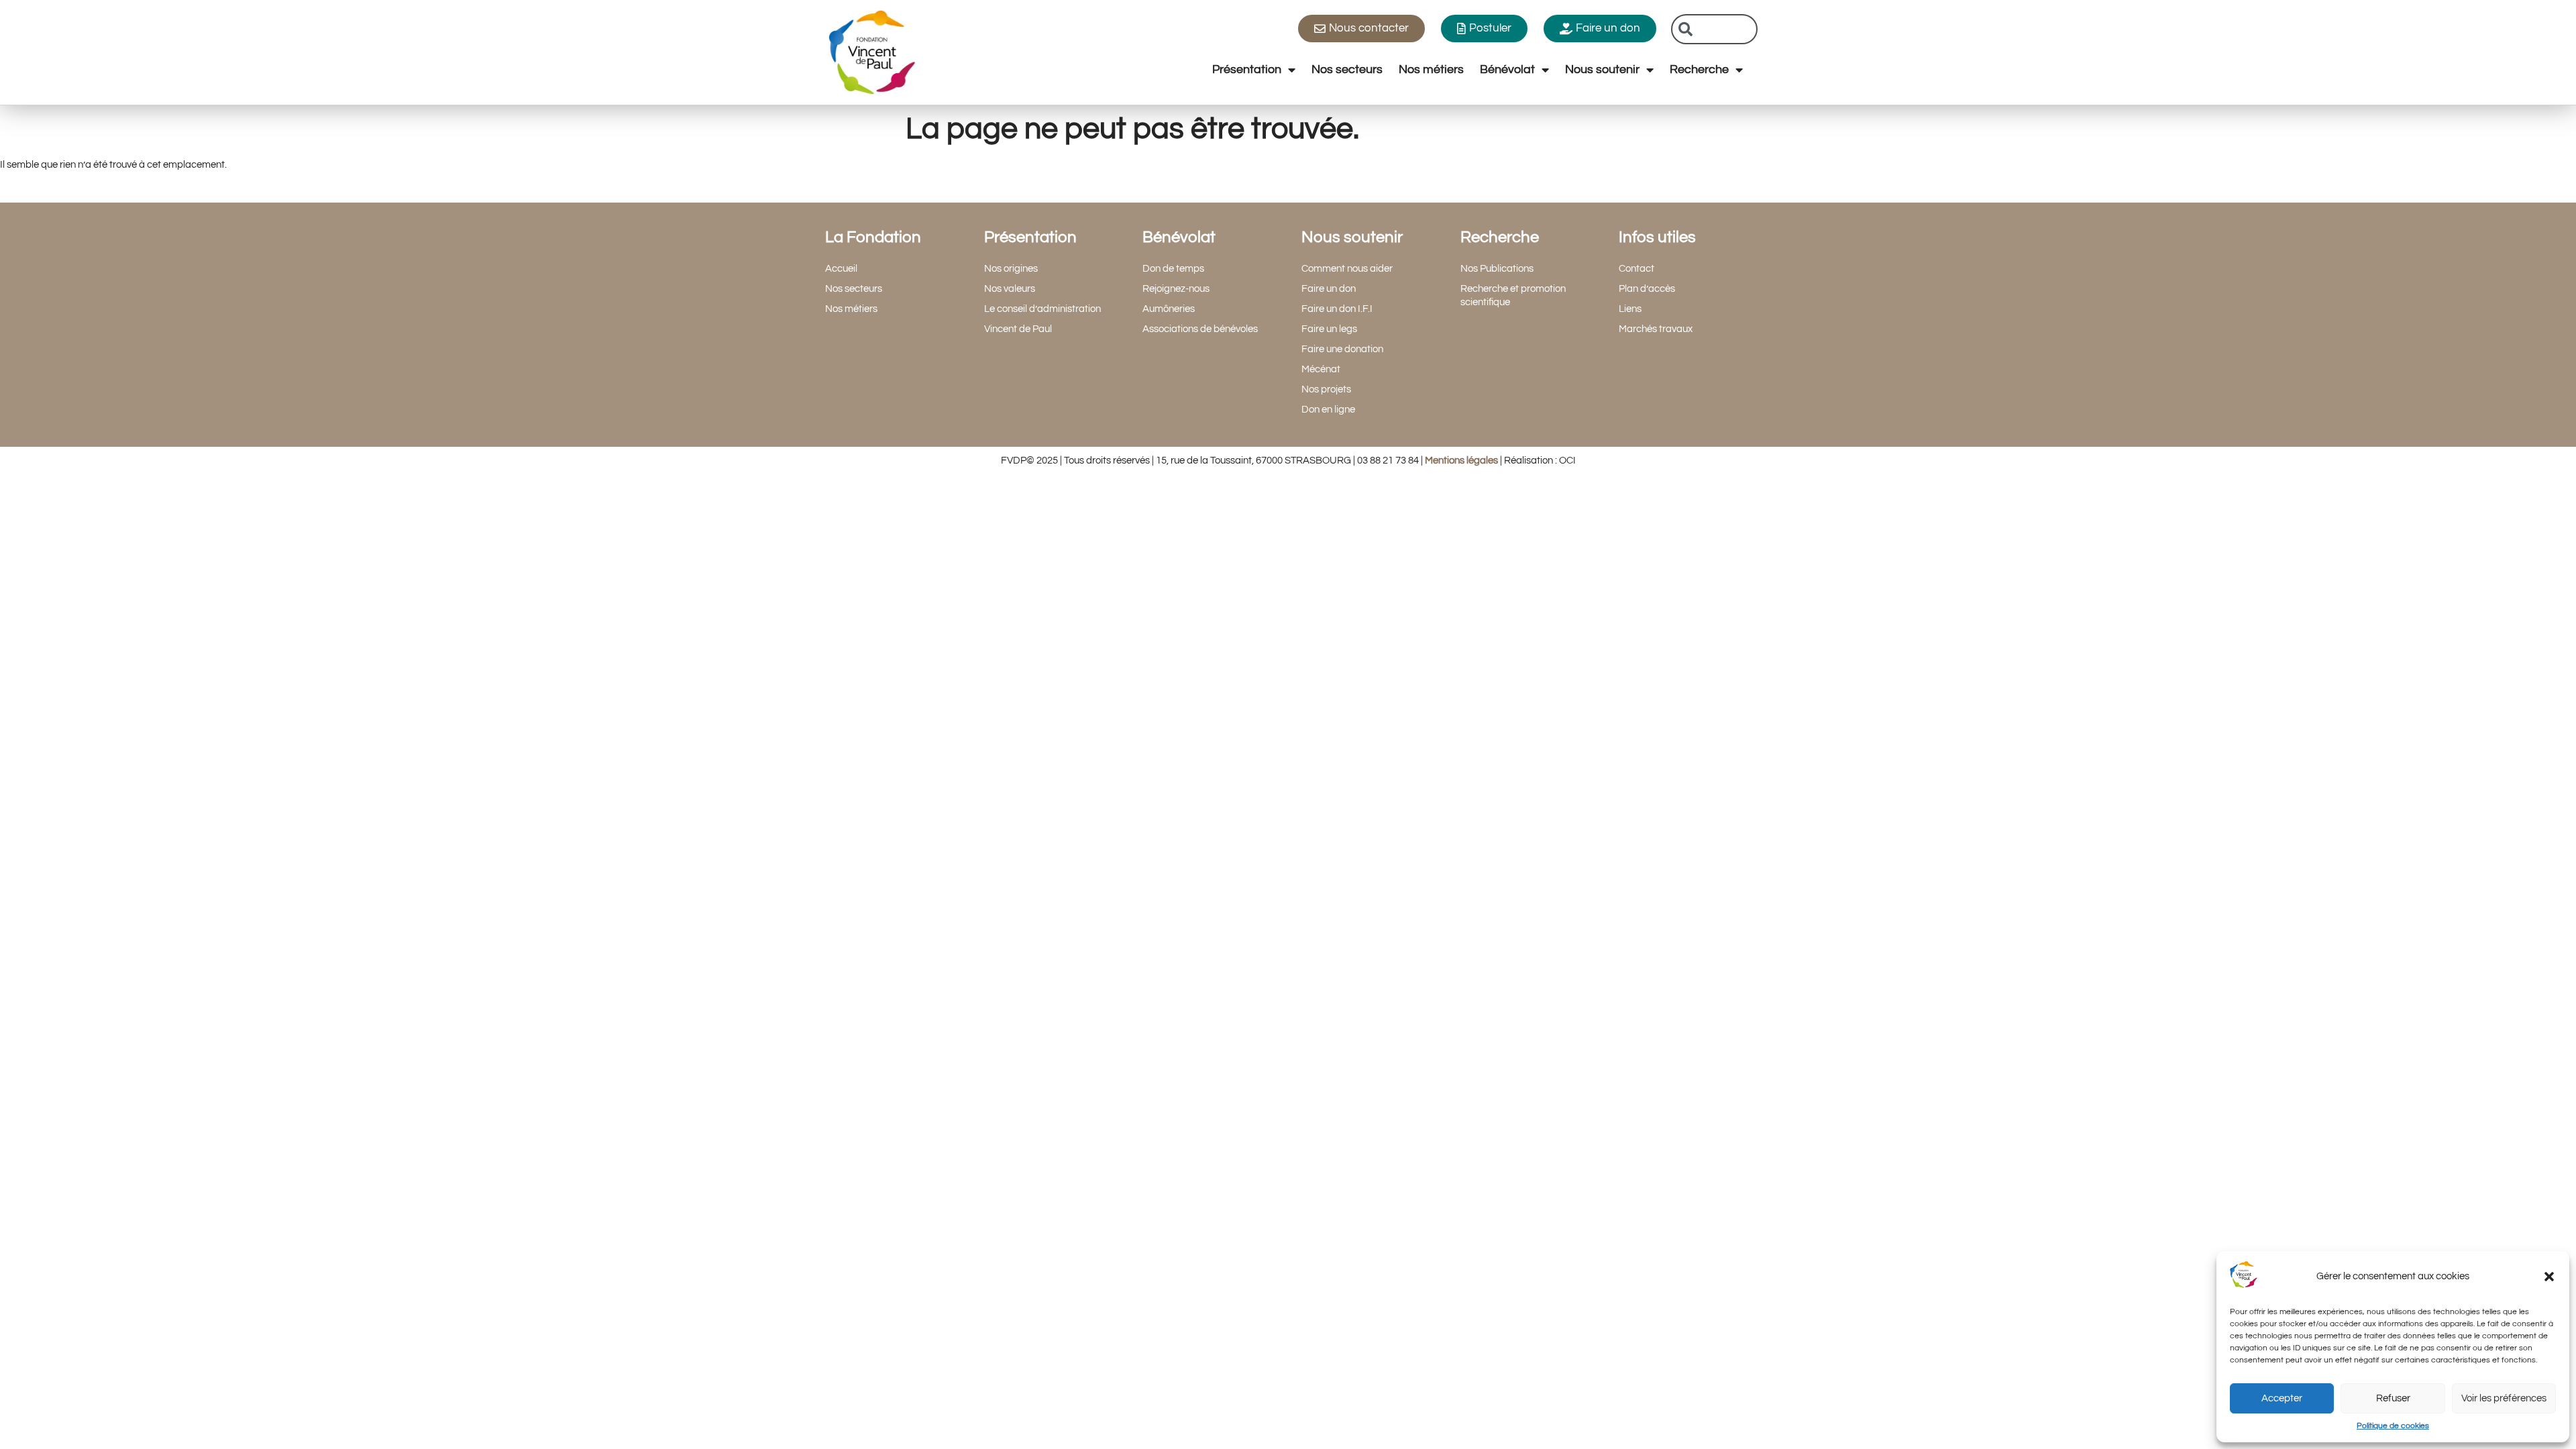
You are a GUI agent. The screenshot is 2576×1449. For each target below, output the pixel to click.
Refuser (2393, 1398)
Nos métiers (1431, 69)
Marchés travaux (1656, 329)
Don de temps (1173, 269)
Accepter (2282, 1398)
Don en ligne (1328, 410)
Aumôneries (1169, 309)
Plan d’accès (1647, 289)
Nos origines (1011, 269)
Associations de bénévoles (1200, 329)
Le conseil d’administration (1042, 309)
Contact (1636, 269)
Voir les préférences (2504, 1398)
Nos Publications (1497, 269)
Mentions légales (1461, 461)
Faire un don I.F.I (1337, 309)
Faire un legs (1329, 329)
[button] (2549, 1277)
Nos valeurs (1010, 289)
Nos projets (1326, 389)
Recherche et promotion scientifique (1513, 296)
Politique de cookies (2393, 1426)
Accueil (841, 269)
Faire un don (1329, 289)
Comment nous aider (1347, 269)
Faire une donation (1342, 349)
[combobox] (1714, 29)
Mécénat (1321, 369)
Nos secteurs (1347, 69)
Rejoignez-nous (1176, 289)
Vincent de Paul (1018, 329)
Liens (1630, 309)
